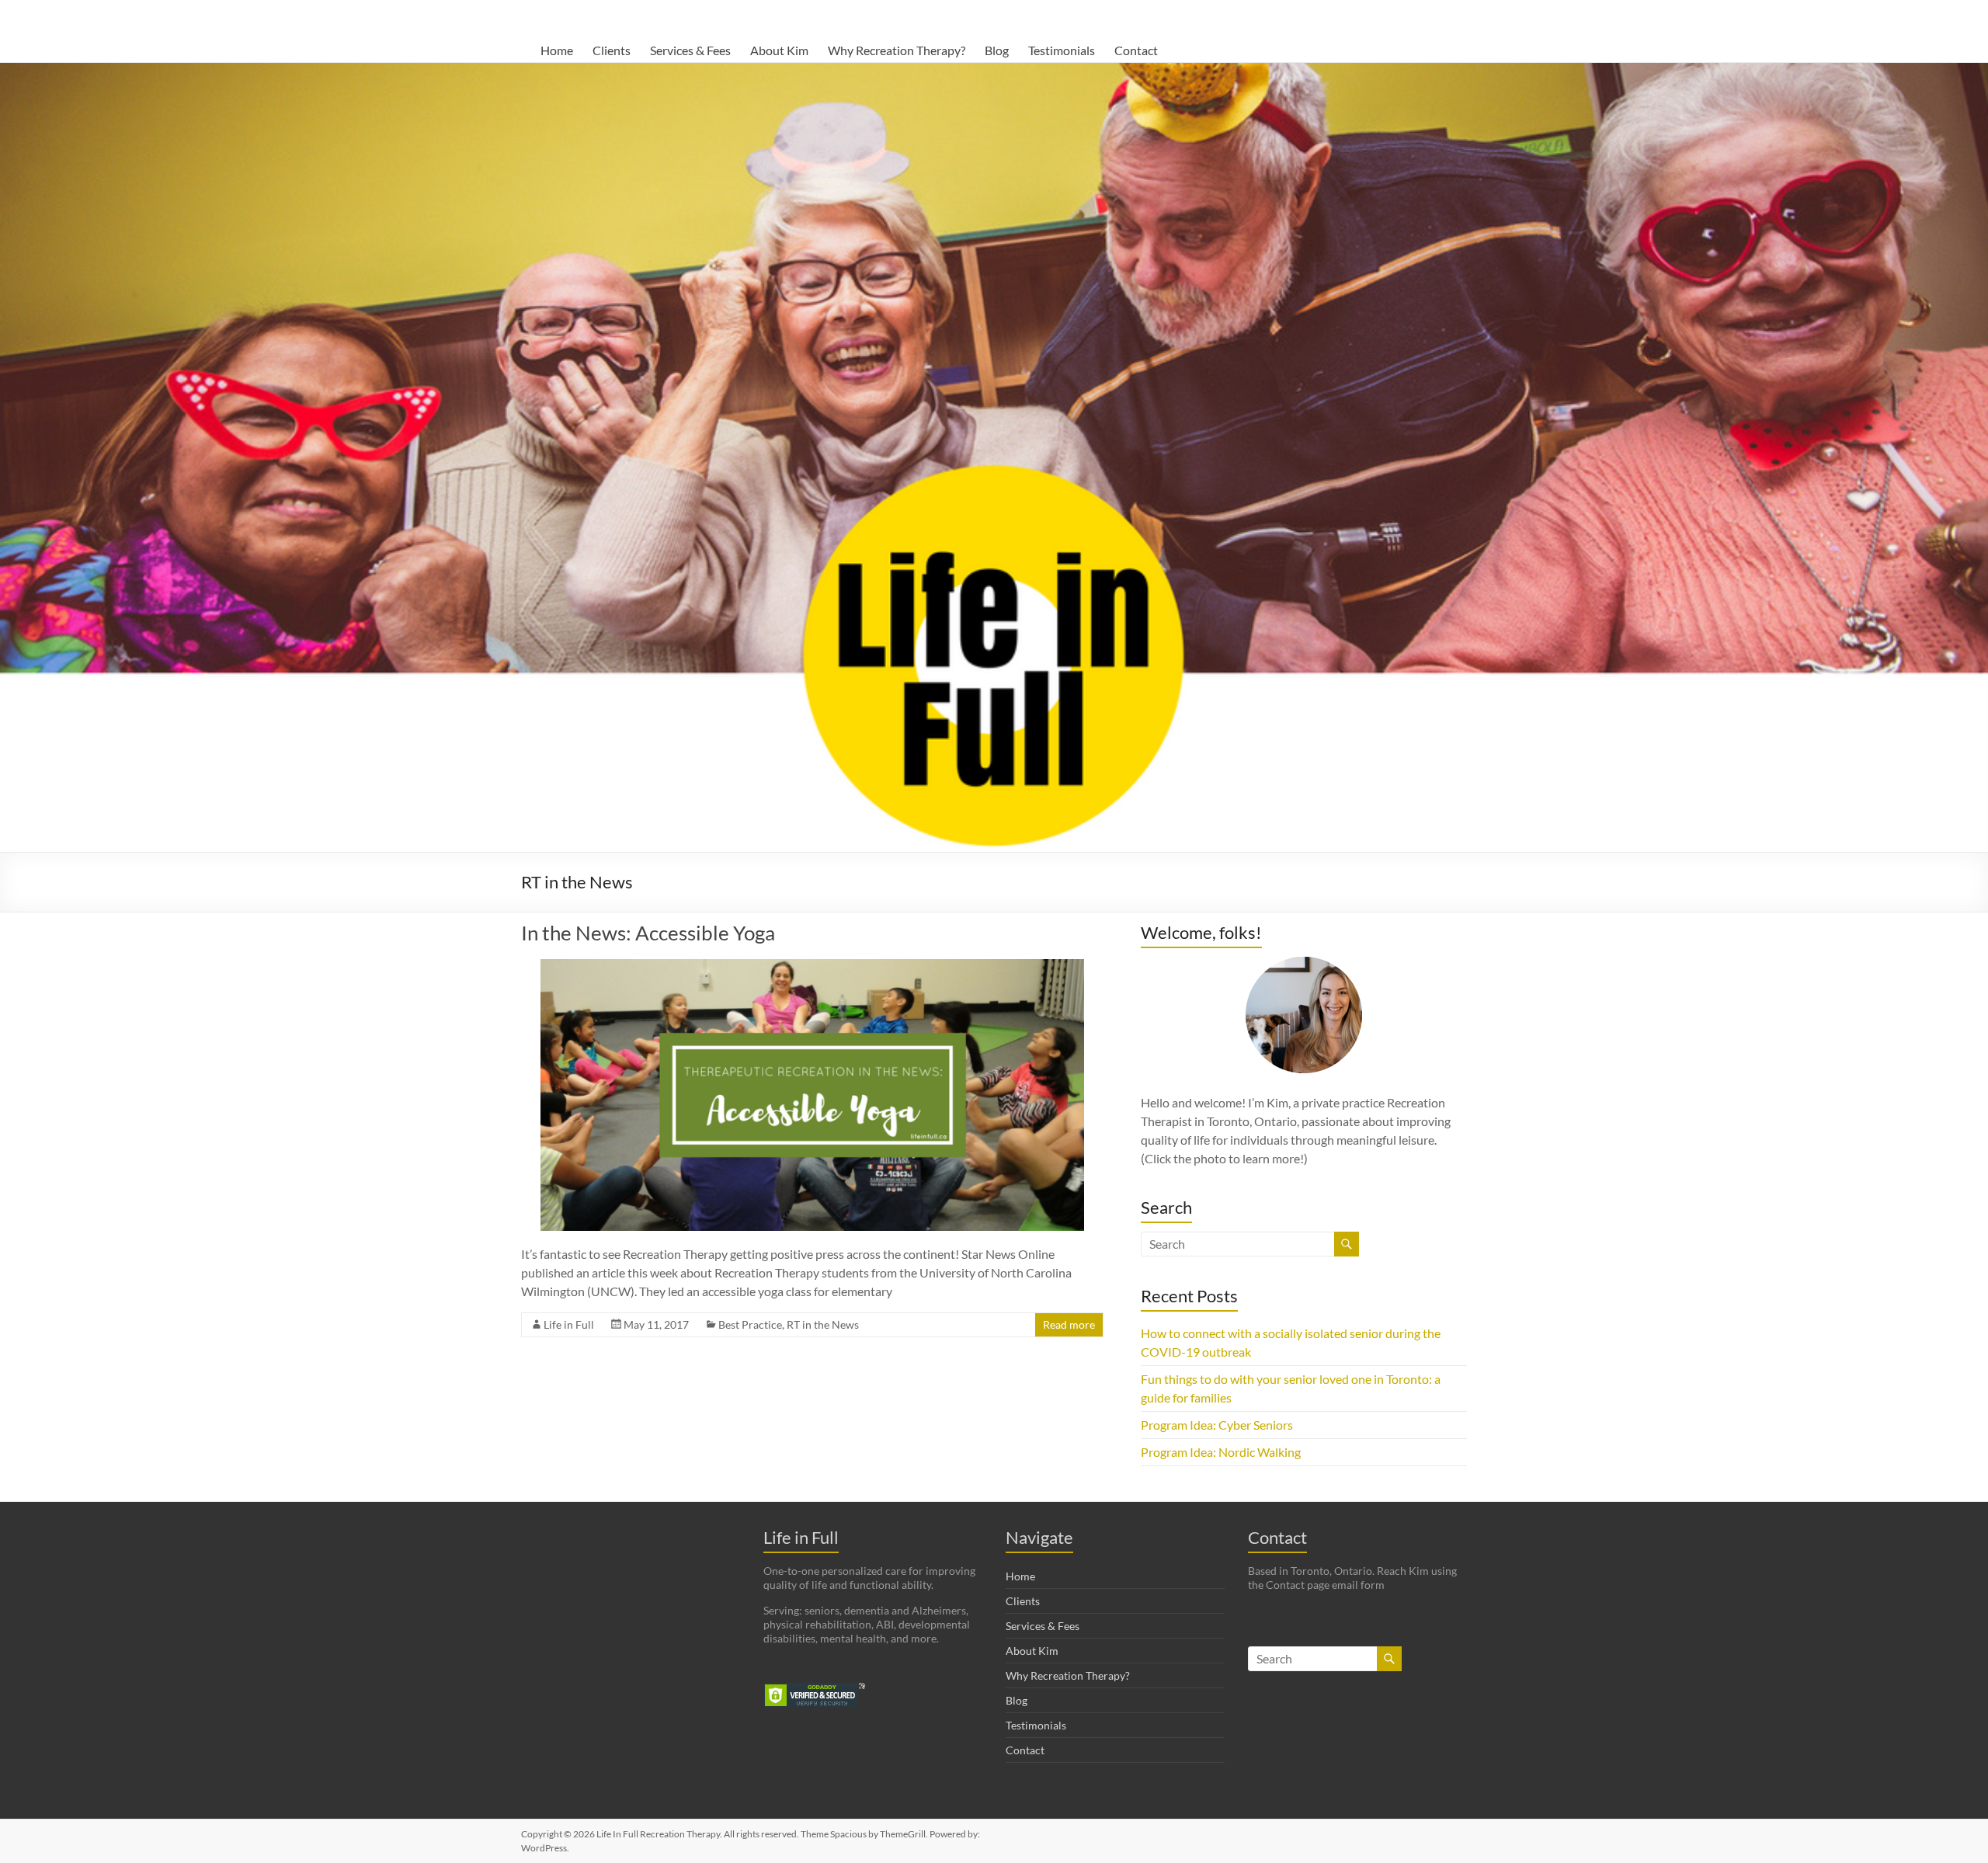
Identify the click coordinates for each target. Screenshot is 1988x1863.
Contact (1136, 50)
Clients (612, 50)
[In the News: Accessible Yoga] (812, 966)
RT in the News (823, 1324)
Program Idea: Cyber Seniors (1217, 1425)
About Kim (779, 50)
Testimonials (1062, 50)
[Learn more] (1304, 1015)
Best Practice (750, 1324)
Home (557, 50)
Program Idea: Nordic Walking (1221, 1452)
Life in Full (569, 1324)
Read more (1069, 1324)
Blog (997, 50)
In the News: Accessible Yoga (648, 933)
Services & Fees (690, 50)
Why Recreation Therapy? (897, 50)
